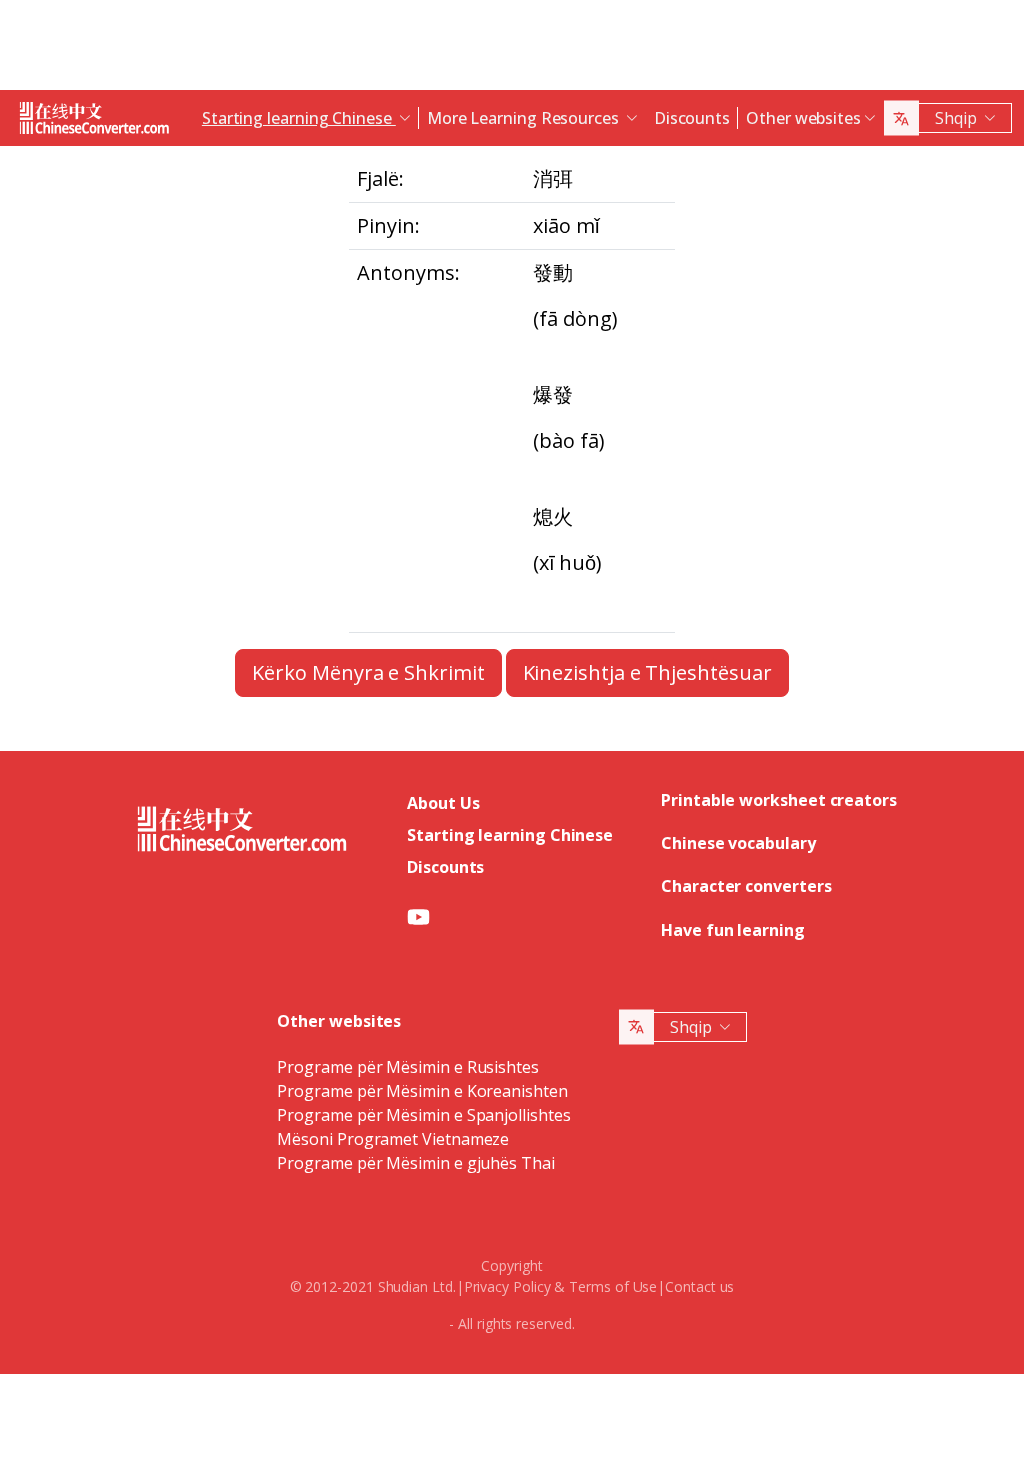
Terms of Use (613, 1286)
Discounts (692, 118)
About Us (443, 803)
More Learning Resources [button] (525, 118)
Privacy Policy (507, 1286)
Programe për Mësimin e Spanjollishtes (423, 1115)
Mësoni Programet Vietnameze (393, 1139)
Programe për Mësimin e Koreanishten (422, 1091)
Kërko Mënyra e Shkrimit (368, 672)
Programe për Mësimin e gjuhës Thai (415, 1163)
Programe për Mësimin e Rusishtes (407, 1067)
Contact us (699, 1286)
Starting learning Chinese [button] (299, 118)
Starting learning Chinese (510, 835)
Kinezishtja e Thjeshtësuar (647, 672)
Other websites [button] (803, 118)
